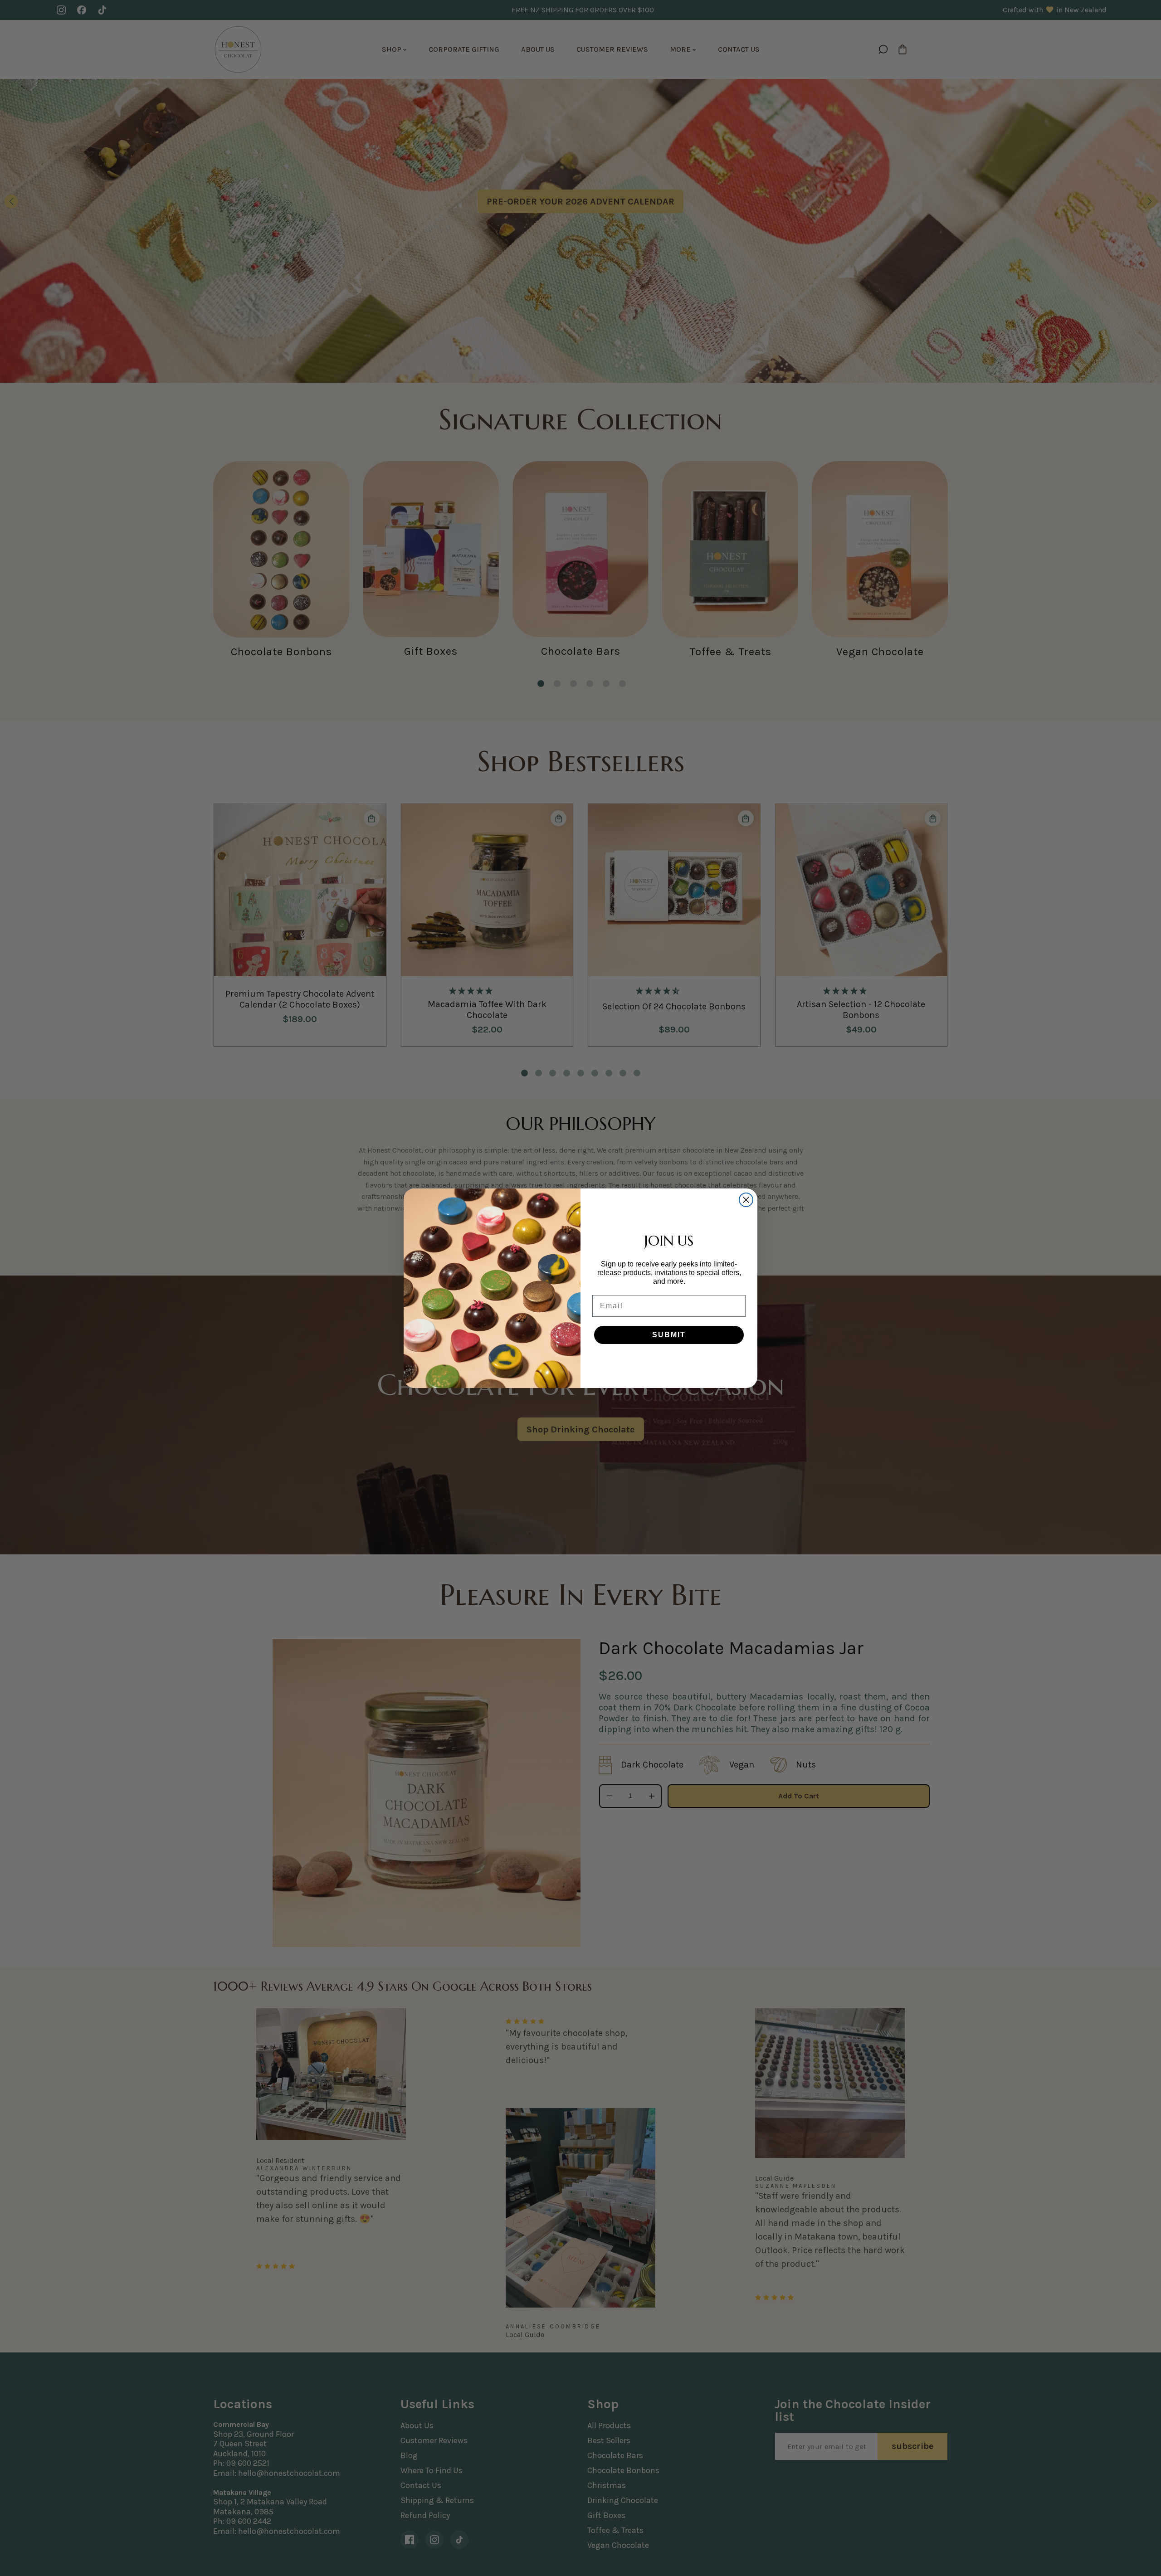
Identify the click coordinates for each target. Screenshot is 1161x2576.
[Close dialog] (746, 1200)
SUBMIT (669, 1335)
